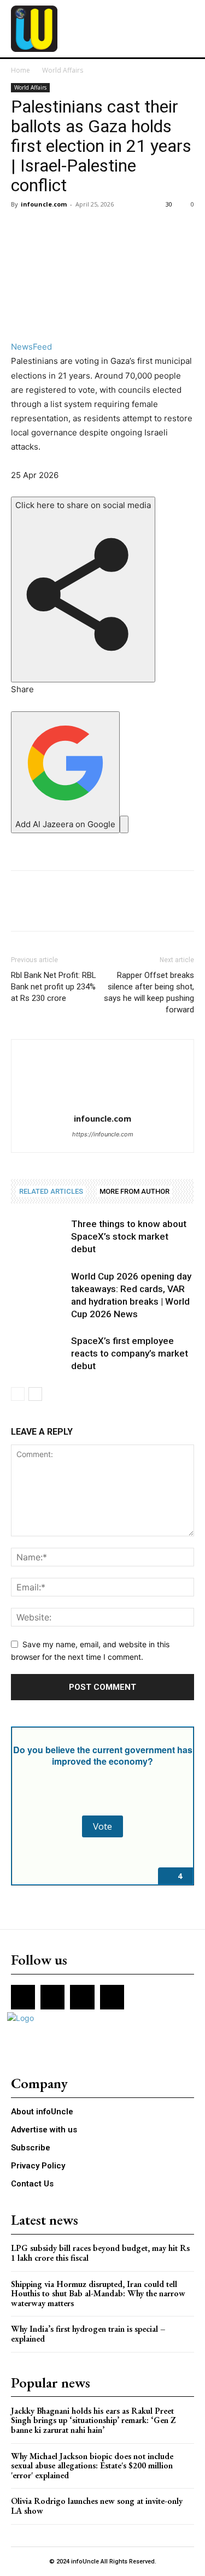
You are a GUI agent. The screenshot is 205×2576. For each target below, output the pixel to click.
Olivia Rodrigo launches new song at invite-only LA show (97, 2506)
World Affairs (63, 70)
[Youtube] (112, 1997)
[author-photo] (103, 1103)
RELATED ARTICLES (51, 1191)
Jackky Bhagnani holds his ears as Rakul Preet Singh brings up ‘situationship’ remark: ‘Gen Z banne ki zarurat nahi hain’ (93, 2420)
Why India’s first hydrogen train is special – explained (88, 2334)
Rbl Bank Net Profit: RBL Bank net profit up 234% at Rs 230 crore (54, 987)
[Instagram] (52, 1997)
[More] (123, 229)
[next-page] (35, 1394)
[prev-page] (18, 1394)
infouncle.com (44, 204)
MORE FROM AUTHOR (134, 1191)
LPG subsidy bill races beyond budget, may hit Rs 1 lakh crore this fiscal (100, 2253)
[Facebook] (22, 229)
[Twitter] (47, 229)
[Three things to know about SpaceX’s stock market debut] (38, 1237)
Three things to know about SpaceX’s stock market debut (129, 1236)
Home (20, 70)
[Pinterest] (72, 229)
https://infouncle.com (103, 1134)
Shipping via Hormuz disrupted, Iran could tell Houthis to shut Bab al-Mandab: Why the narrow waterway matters (98, 2294)
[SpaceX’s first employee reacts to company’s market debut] (38, 1354)
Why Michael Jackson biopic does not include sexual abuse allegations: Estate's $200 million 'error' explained (92, 2466)
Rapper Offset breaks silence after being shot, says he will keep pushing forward (149, 992)
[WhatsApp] (97, 229)
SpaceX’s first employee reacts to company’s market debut (130, 1353)
